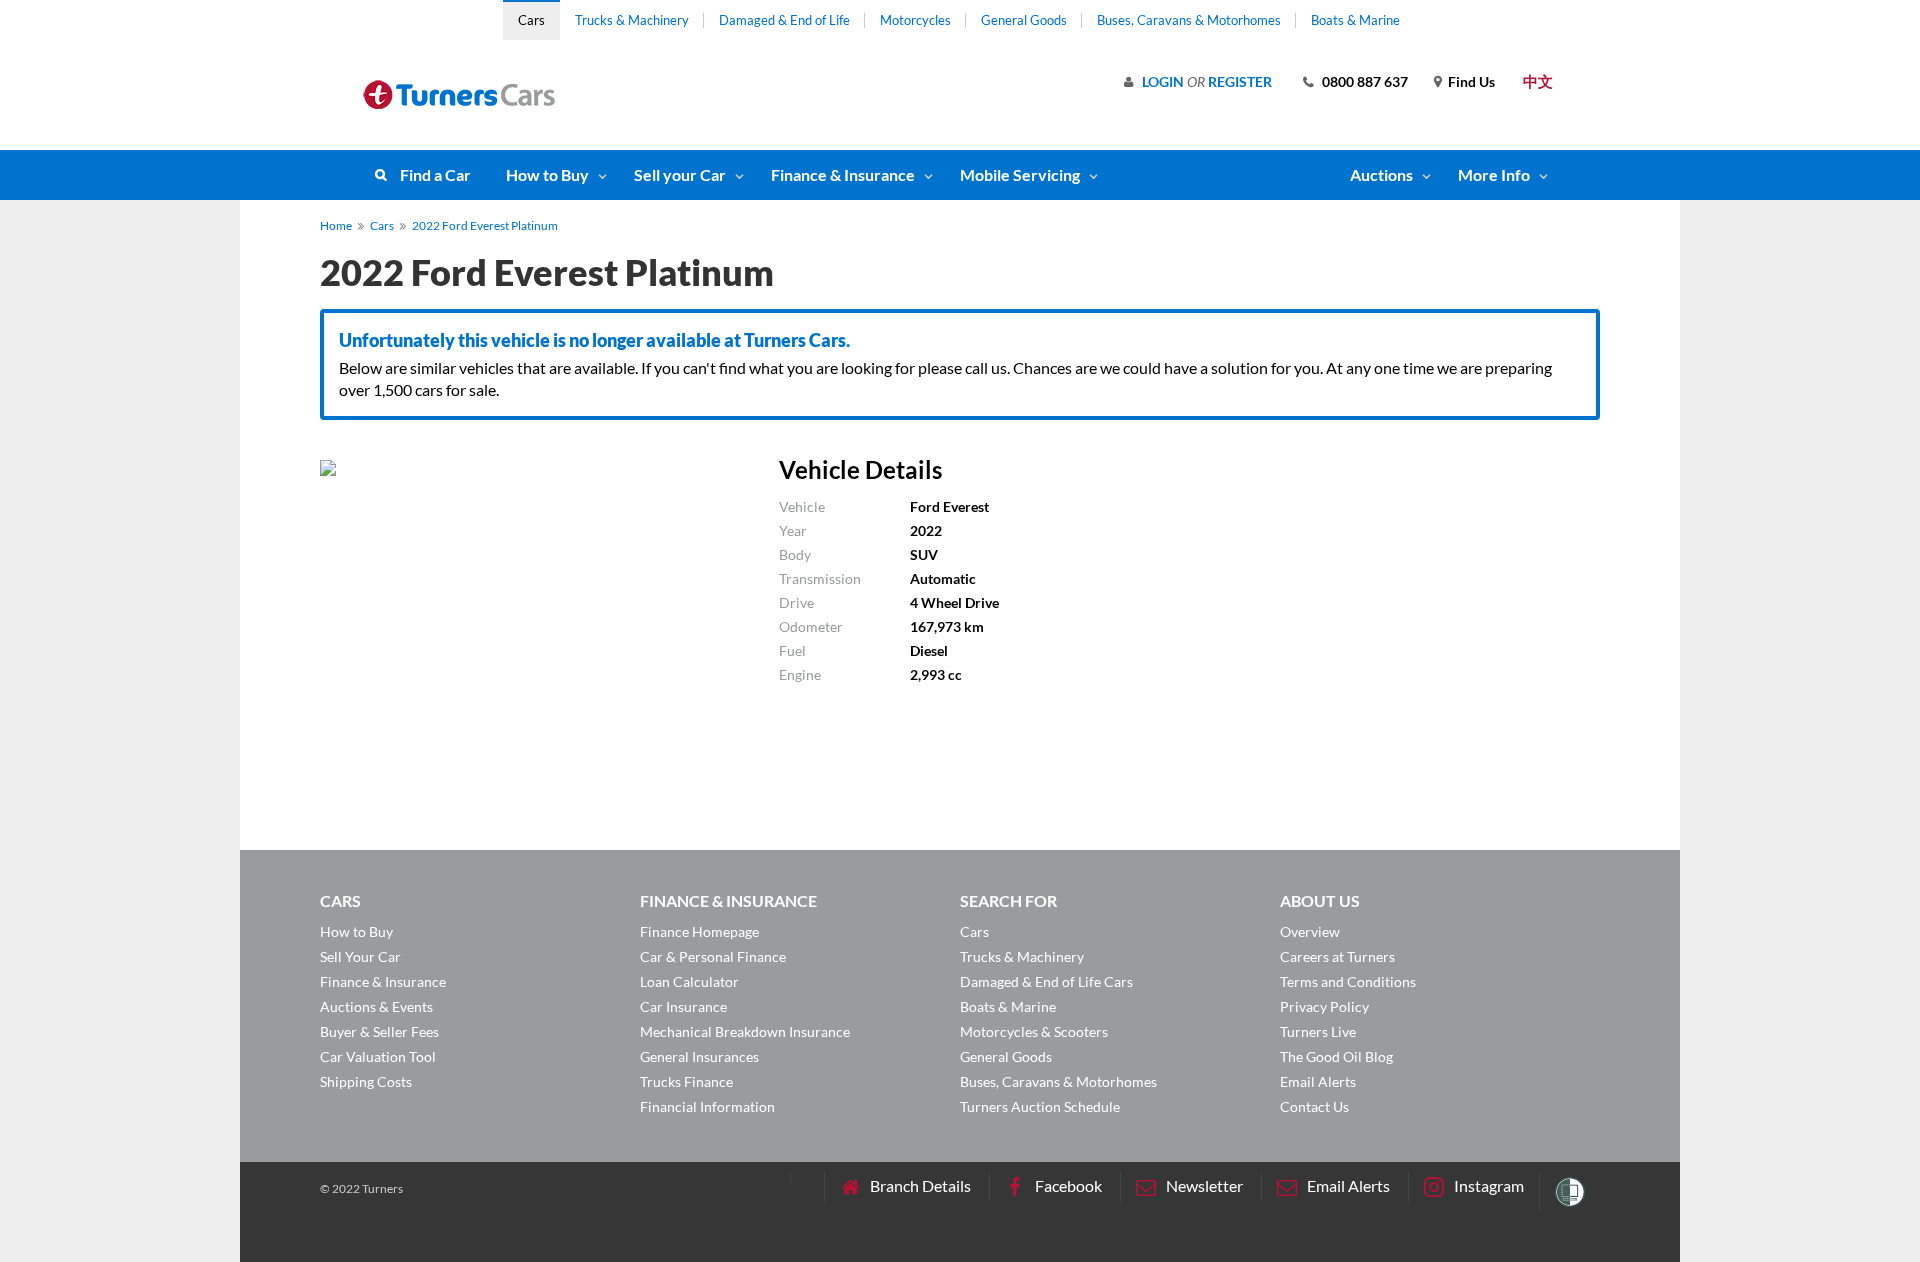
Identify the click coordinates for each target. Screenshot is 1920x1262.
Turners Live (1318, 1031)
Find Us (1471, 81)
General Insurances (699, 1056)
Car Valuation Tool (378, 1056)
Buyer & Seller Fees (379, 1031)
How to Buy (547, 174)
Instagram (1489, 1185)
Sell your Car (680, 174)
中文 (1538, 81)
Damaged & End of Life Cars (1046, 981)
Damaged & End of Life (784, 20)
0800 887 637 (1365, 81)
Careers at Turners (1337, 956)
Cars (531, 20)
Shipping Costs (366, 1081)
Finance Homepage (699, 931)
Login (1163, 81)
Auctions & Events (376, 1006)
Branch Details (920, 1185)
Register (1240, 81)
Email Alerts (1318, 1081)
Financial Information (707, 1106)
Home (336, 225)
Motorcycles (915, 20)
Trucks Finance (686, 1081)
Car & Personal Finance (713, 956)
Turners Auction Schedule (1040, 1106)
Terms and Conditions (1348, 981)
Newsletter (1204, 1185)
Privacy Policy (1324, 1006)
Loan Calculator (689, 981)
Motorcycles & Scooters (1034, 1031)
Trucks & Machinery (632, 20)
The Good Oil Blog (1336, 1056)
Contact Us (1314, 1106)
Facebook (1068, 1185)
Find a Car (435, 174)
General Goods (1024, 20)
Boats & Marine (1355, 20)
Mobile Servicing (1020, 174)
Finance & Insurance (843, 174)
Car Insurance (683, 1006)
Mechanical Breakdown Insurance (745, 1031)
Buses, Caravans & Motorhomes (1189, 20)
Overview (1310, 931)
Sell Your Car (360, 956)
